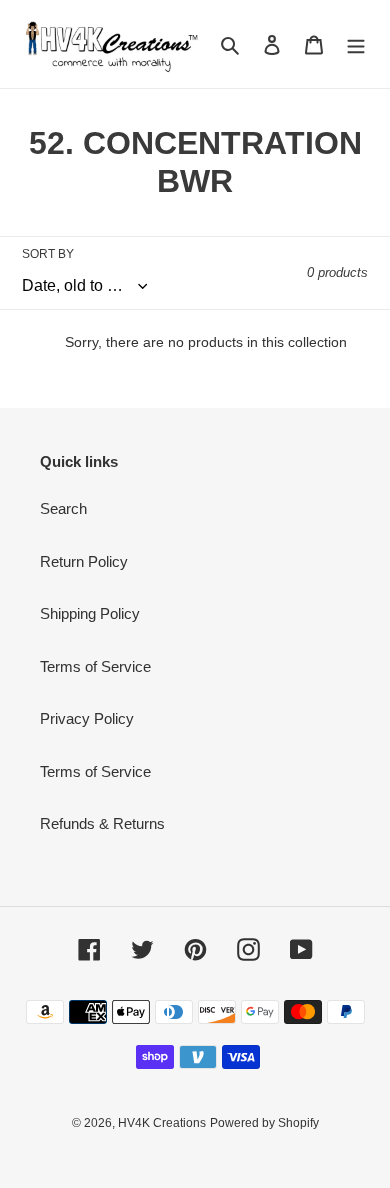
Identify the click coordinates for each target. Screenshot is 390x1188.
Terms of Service (95, 666)
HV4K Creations (162, 1123)
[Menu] (356, 44)
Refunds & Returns (102, 823)
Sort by (48, 254)
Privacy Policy (87, 718)
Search (63, 508)
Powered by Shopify (264, 1123)
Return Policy (84, 561)
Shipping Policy (90, 613)
